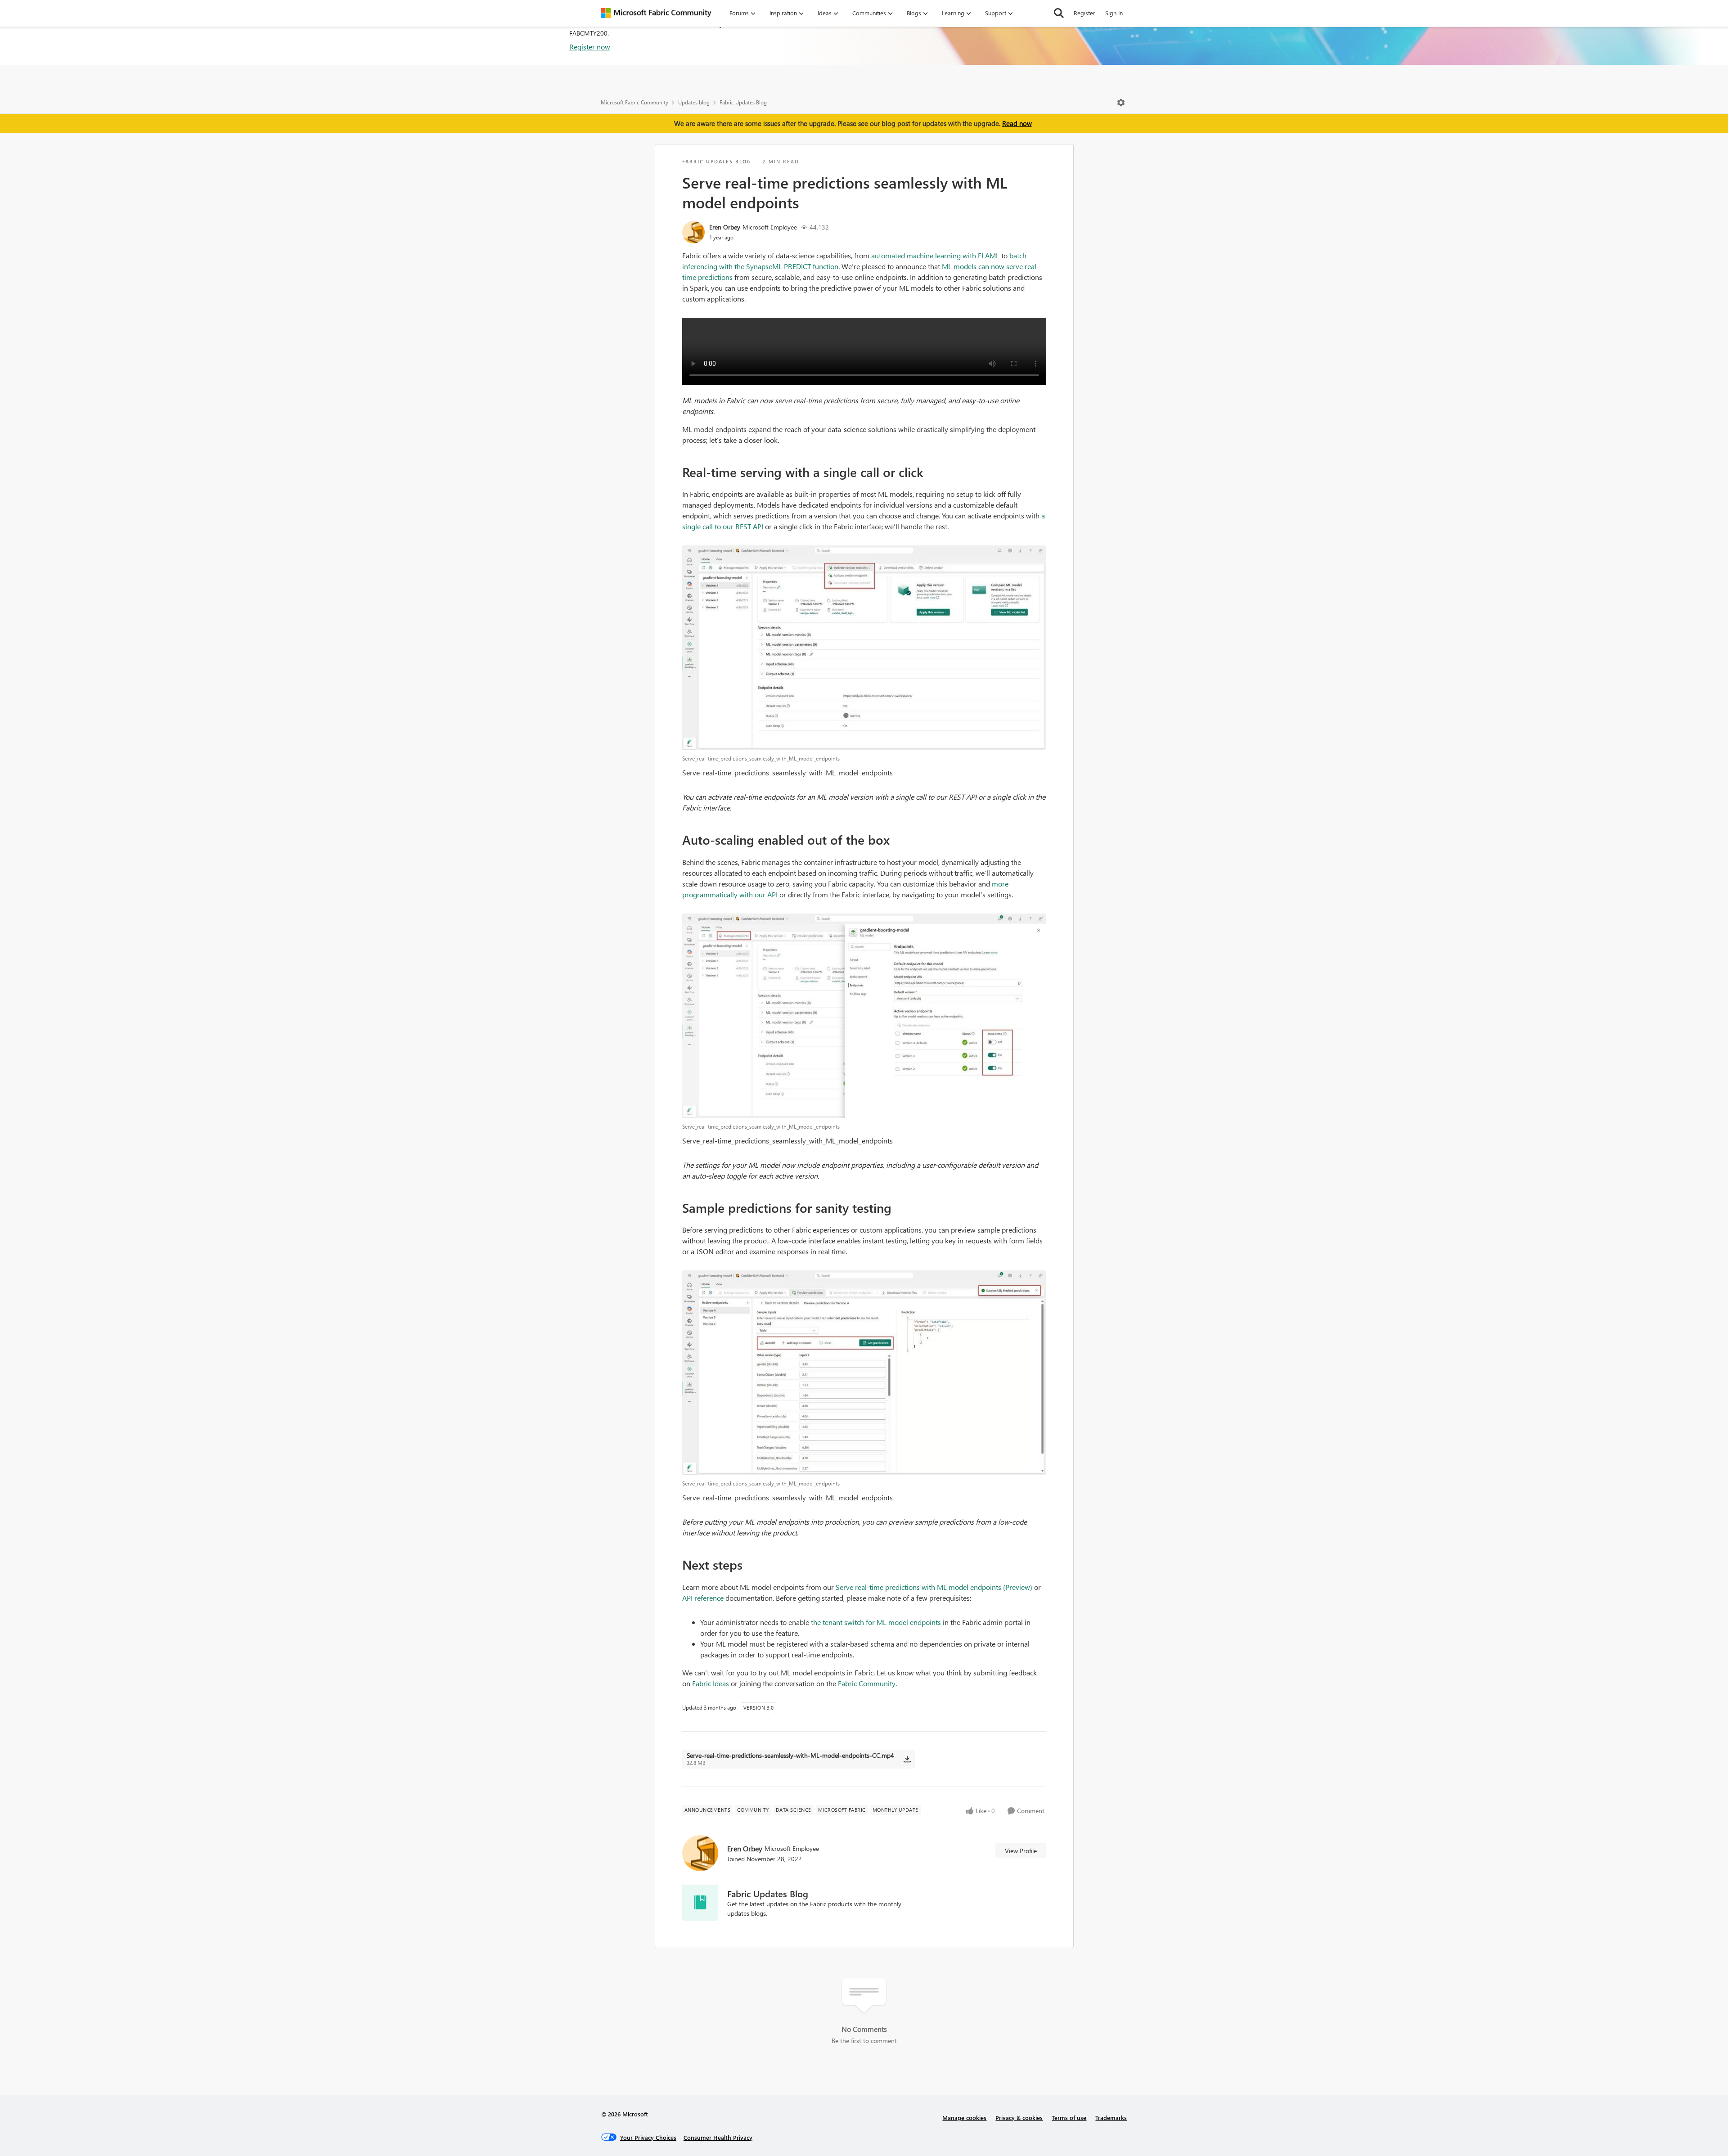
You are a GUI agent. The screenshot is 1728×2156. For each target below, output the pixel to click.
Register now (590, 47)
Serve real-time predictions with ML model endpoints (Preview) (934, 1587)
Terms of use (1069, 2118)
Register (1084, 13)
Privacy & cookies (1019, 2118)
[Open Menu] (1121, 103)
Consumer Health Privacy (718, 2137)
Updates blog (694, 102)
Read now (1017, 123)
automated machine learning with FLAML (935, 255)
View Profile (1021, 1851)
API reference (703, 1598)
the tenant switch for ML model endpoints (876, 1622)
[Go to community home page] (656, 13)
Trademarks (1111, 2118)
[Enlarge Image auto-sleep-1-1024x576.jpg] (864, 1016)
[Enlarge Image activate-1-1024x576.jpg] (864, 648)
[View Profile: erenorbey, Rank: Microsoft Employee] (693, 232)
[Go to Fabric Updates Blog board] (700, 1903)
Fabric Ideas (711, 1683)
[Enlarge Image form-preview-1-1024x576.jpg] (864, 1373)
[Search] (1059, 13)
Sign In (1114, 13)
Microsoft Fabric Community (634, 102)
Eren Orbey (725, 227)
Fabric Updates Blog (743, 102)
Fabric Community (867, 1683)
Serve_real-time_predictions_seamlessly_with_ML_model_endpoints (787, 772)
